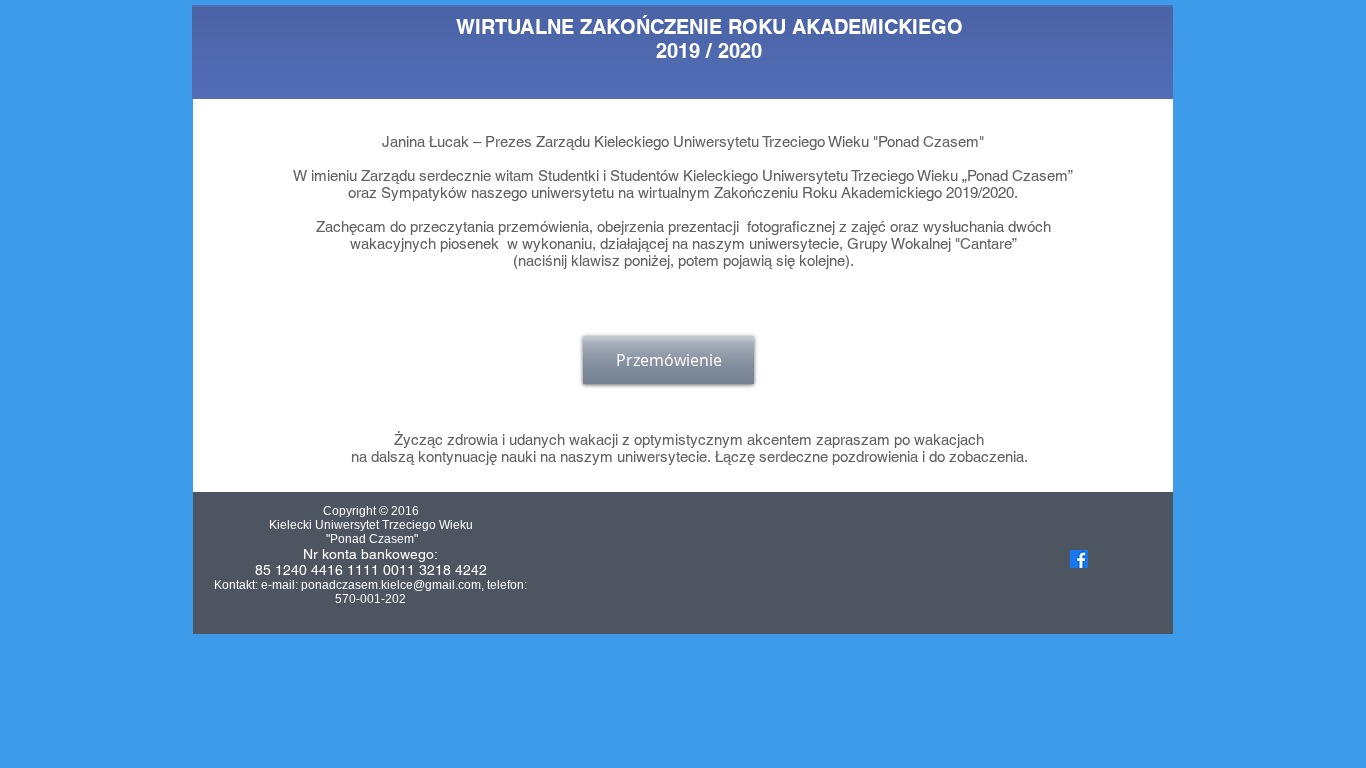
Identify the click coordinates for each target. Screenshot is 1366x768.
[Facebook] (1079, 559)
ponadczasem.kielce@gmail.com (391, 585)
